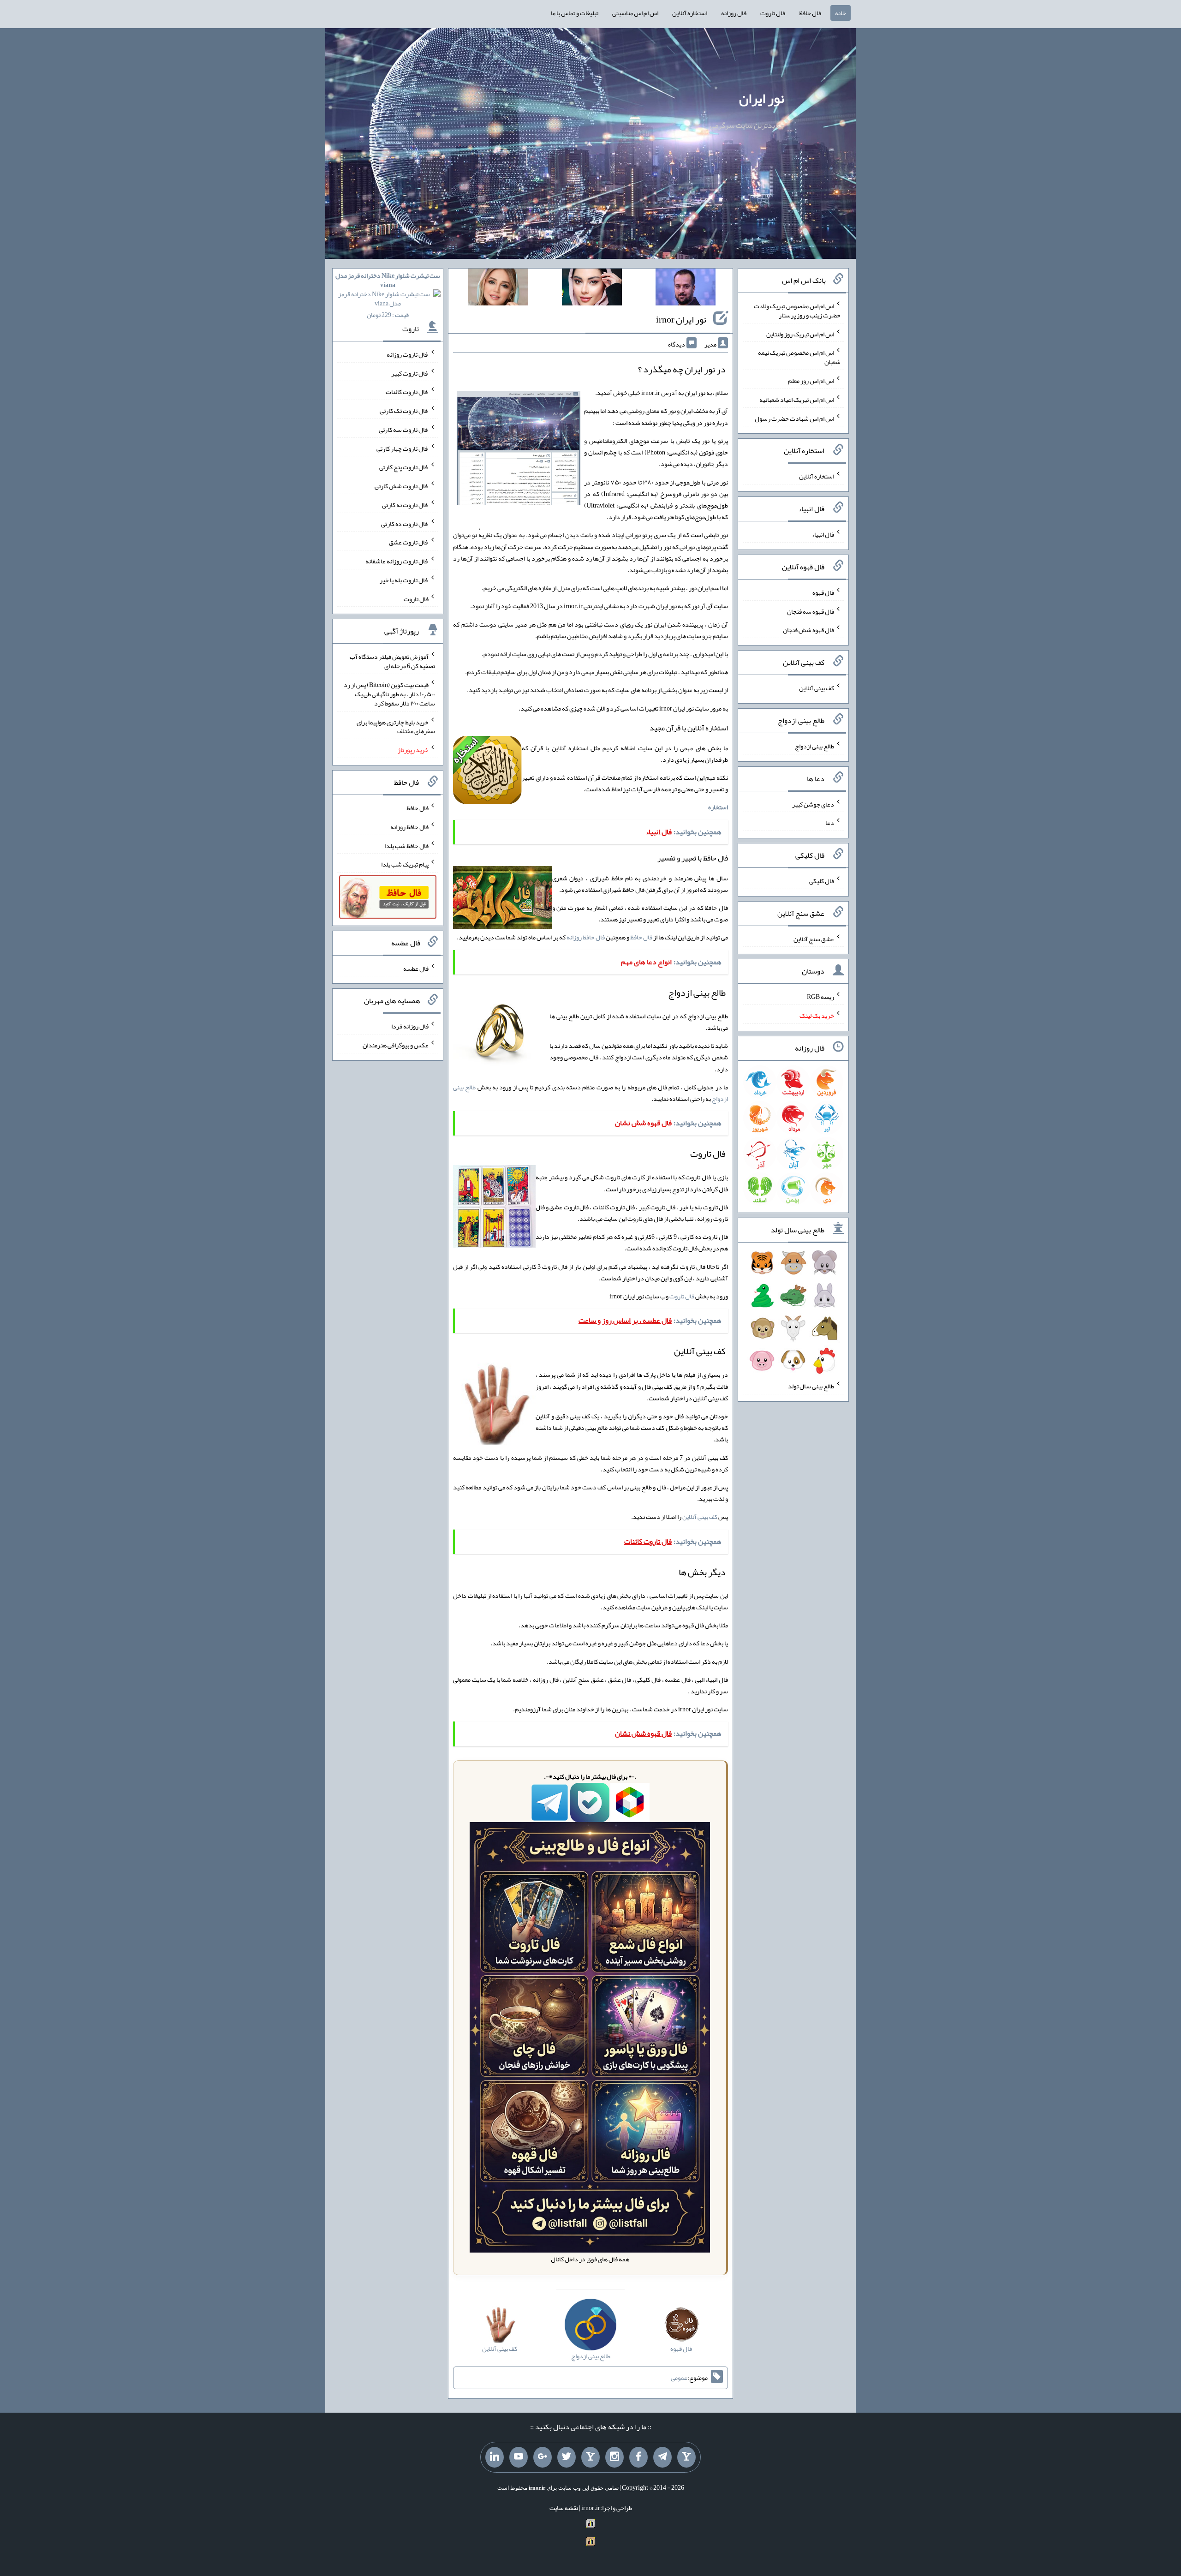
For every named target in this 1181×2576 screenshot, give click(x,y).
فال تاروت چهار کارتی (403, 448)
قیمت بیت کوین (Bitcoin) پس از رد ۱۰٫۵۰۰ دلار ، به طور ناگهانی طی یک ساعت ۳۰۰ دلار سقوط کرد (389, 694)
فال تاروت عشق (409, 542)
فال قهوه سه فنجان (811, 611)
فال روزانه (734, 13)
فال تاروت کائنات (407, 392)
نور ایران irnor (681, 319)
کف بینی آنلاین (700, 1517)
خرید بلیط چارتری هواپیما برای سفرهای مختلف (396, 726)
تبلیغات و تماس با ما (575, 13)
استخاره (718, 807)
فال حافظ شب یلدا (407, 845)
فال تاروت (773, 13)
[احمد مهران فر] (686, 289)
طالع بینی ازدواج (814, 746)
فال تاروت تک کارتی (404, 411)
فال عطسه (416, 968)
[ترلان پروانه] (592, 289)
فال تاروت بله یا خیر (404, 580)
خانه (841, 13)
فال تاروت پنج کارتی (404, 467)
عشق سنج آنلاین (814, 938)
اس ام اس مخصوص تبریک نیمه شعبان (799, 357)
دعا (830, 823)
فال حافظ (810, 13)
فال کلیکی (822, 881)
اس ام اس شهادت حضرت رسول (794, 418)
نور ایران (762, 98)
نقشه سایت (564, 2508)
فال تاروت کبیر (410, 373)
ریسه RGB (820, 997)
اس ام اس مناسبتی (635, 13)
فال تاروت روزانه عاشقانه (397, 561)
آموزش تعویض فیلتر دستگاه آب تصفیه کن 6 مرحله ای (392, 661)
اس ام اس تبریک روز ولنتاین (800, 334)
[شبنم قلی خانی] (498, 289)
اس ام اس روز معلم (811, 381)
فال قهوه (823, 592)
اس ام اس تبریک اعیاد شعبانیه (797, 400)
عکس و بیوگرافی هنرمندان (396, 1045)
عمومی (679, 2378)
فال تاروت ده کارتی (405, 523)
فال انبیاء (823, 534)
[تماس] (590, 2457)
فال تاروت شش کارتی (402, 486)
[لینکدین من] (495, 2457)
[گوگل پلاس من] (543, 2457)
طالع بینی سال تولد (811, 1386)
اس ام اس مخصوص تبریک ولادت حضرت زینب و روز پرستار (797, 311)
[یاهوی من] (686, 2457)
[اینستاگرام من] (614, 2457)
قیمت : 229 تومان (388, 295)
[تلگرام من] (662, 2457)
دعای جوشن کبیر (813, 804)
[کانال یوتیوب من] (519, 2457)
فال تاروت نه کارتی (405, 505)
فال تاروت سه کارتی (404, 430)
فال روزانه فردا (410, 1026)
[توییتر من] (567, 2457)
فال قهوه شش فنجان (808, 630)
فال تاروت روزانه (408, 354)
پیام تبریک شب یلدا (405, 864)
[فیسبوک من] (638, 2457)
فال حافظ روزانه (586, 937)
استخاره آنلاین (690, 13)
